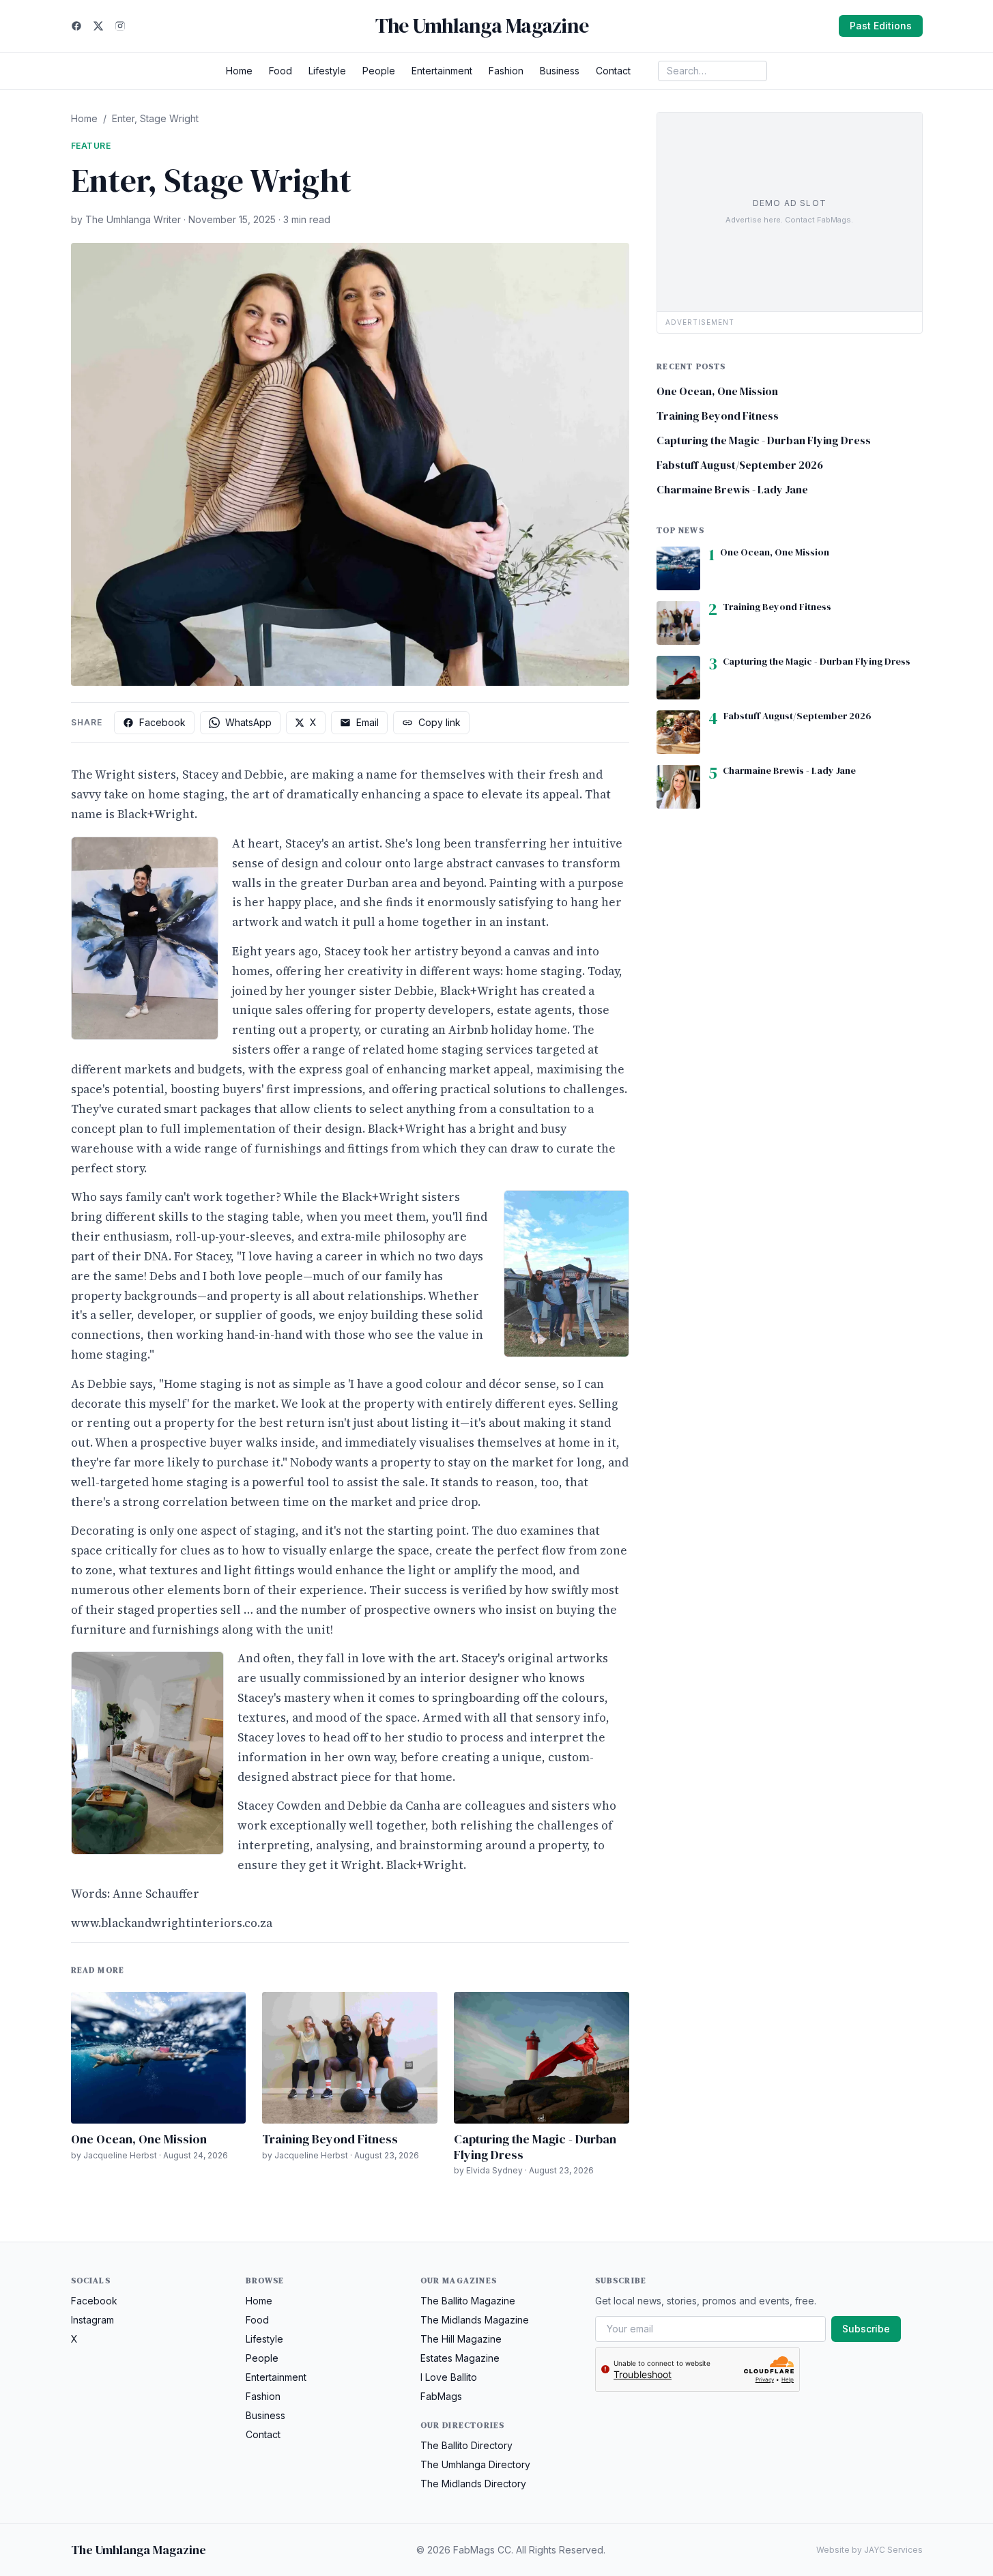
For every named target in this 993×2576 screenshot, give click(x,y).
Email (368, 722)
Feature (91, 146)
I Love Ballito (449, 2377)
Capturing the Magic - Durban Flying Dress (535, 2147)
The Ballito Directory (466, 2445)
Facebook (162, 722)
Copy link (440, 722)
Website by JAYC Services (869, 2550)
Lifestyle (327, 71)
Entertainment (442, 71)
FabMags (441, 2396)
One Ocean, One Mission (139, 2139)
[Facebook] (76, 26)
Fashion (506, 71)
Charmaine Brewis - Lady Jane (732, 489)
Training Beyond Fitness (330, 2139)
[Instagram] (120, 26)
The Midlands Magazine (475, 2320)
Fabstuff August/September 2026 (740, 465)
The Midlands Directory (473, 2484)
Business (560, 71)
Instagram (92, 2320)
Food (280, 71)
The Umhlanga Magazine (482, 26)
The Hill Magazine (461, 2339)
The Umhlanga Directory (475, 2464)
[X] (98, 26)
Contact (613, 71)
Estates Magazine (460, 2358)
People (379, 71)
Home (239, 71)
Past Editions (881, 26)
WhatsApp (248, 722)
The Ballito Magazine (468, 2301)
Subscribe (866, 2329)
